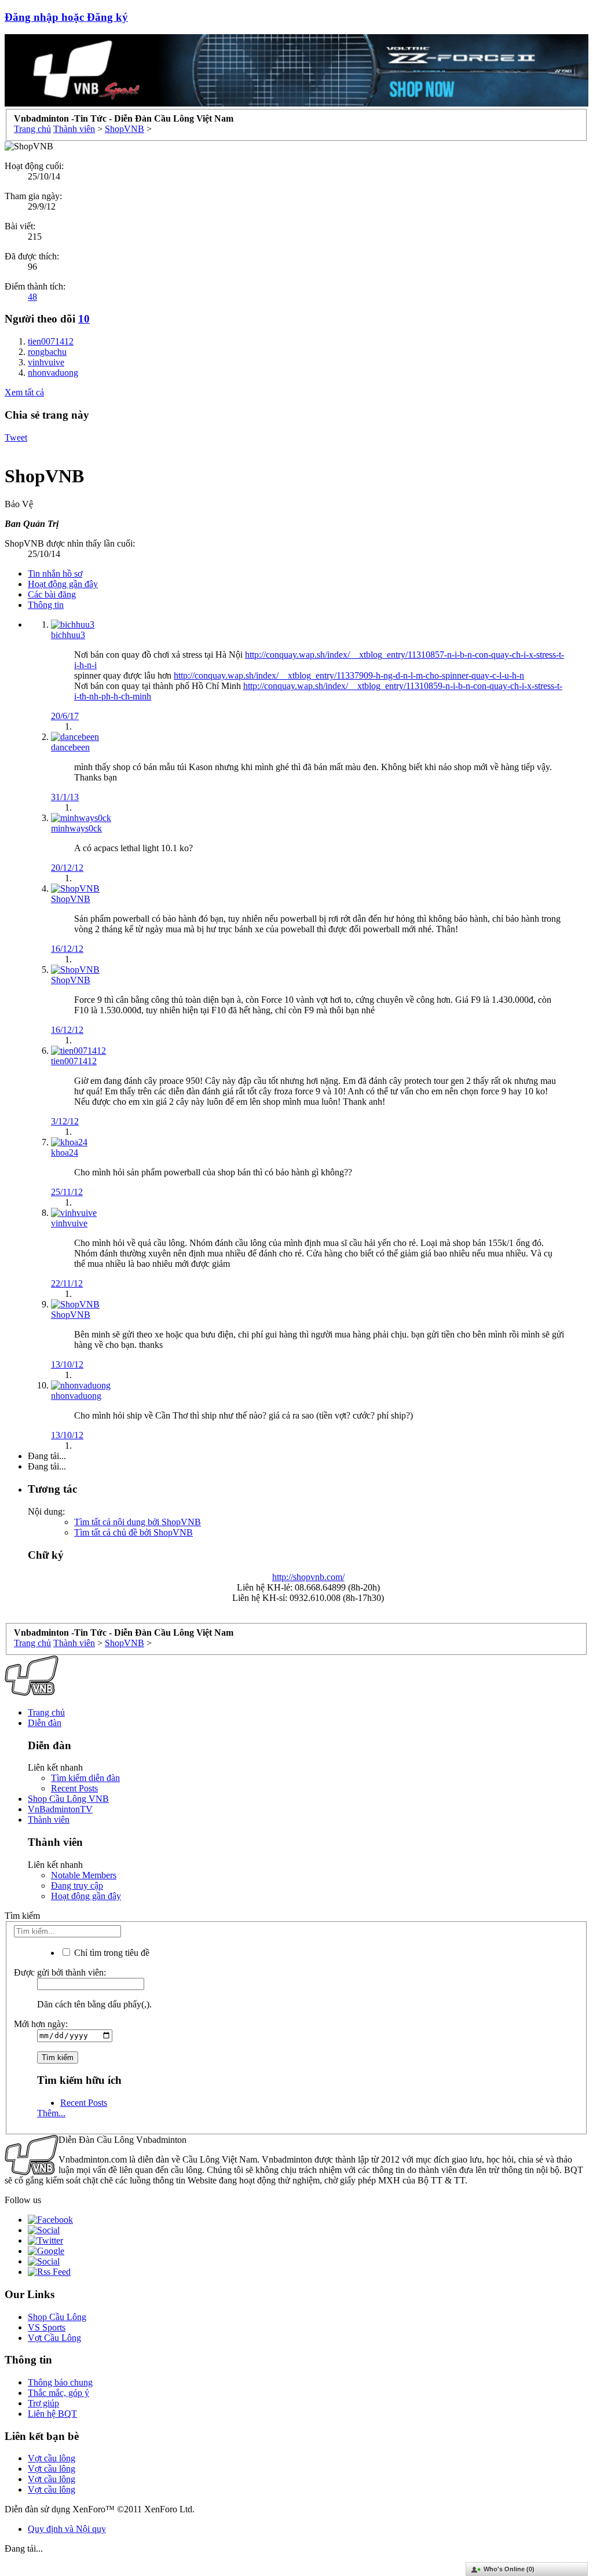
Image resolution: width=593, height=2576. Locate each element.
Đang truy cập (77, 1886)
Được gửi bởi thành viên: (60, 1972)
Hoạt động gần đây (63, 584)
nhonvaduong (76, 1396)
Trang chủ (46, 1712)
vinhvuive (69, 1223)
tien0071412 (74, 1061)
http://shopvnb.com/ (308, 1577)
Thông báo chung (60, 2382)
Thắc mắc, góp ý (58, 2393)
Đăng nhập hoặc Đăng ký (66, 17)
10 (84, 319)
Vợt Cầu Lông (54, 2338)
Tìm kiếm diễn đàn (85, 1778)
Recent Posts (74, 1788)
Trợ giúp (43, 2403)
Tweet (16, 437)
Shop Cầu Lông (57, 2317)
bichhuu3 (68, 635)
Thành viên (49, 1820)
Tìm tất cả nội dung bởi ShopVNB (138, 1522)
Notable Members (84, 1875)
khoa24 (65, 1153)
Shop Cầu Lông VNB (68, 1799)
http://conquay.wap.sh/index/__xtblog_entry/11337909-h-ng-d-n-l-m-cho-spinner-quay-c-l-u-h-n (349, 675)
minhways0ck (76, 828)
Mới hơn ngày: (41, 2024)
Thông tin (46, 605)
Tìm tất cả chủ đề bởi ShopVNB (133, 1532)
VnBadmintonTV (60, 1809)
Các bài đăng (52, 594)
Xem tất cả (24, 392)
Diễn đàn (45, 1723)
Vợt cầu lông (52, 2458)
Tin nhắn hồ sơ (55, 574)
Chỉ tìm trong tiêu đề (111, 1953)
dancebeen (70, 747)
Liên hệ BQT (52, 2414)
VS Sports (47, 2327)
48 (32, 297)
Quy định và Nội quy (67, 2529)
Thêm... (51, 2113)
